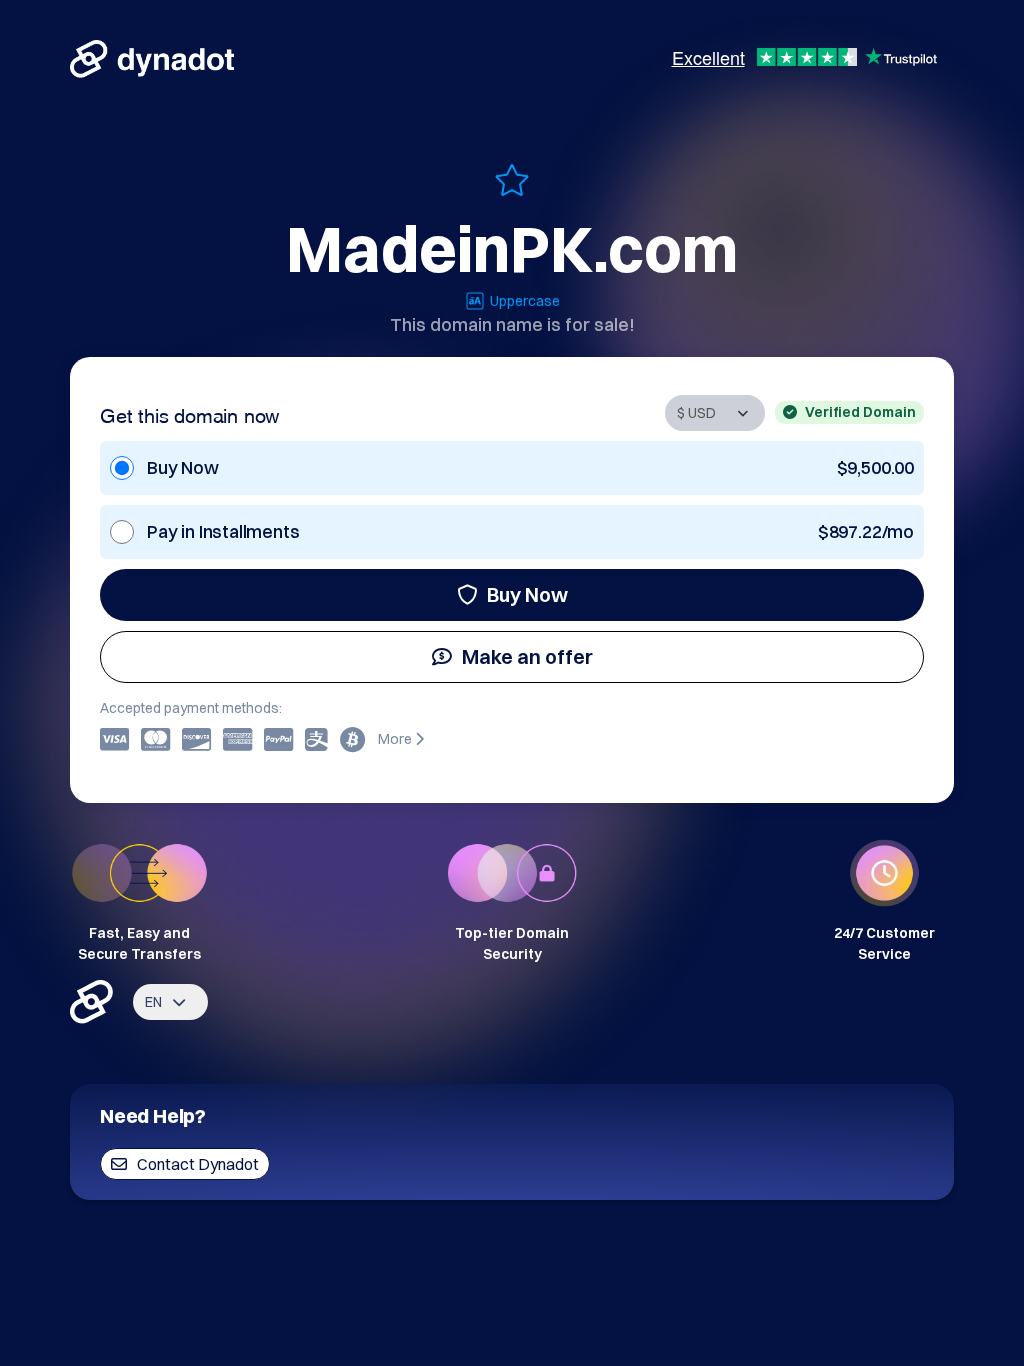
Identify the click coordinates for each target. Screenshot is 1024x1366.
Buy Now (527, 594)
